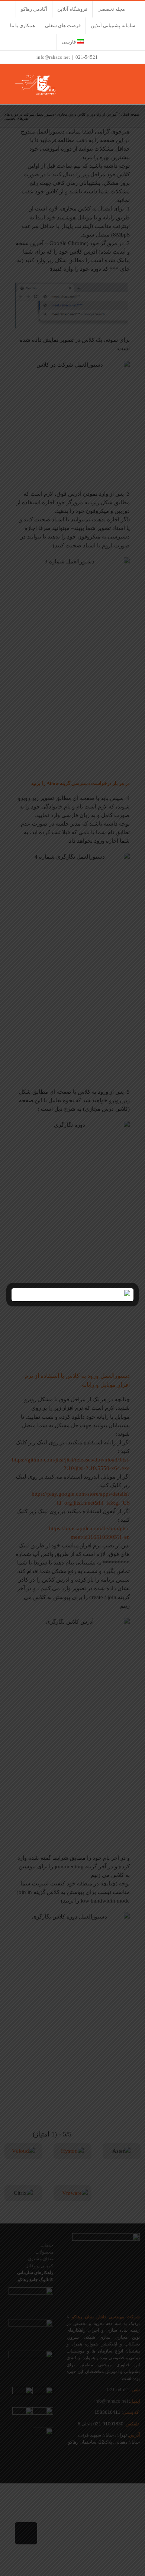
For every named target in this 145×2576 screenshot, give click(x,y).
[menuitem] (73, 42)
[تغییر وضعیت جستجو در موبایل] (117, 79)
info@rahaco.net (53, 57)
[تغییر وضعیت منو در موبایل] (131, 79)
